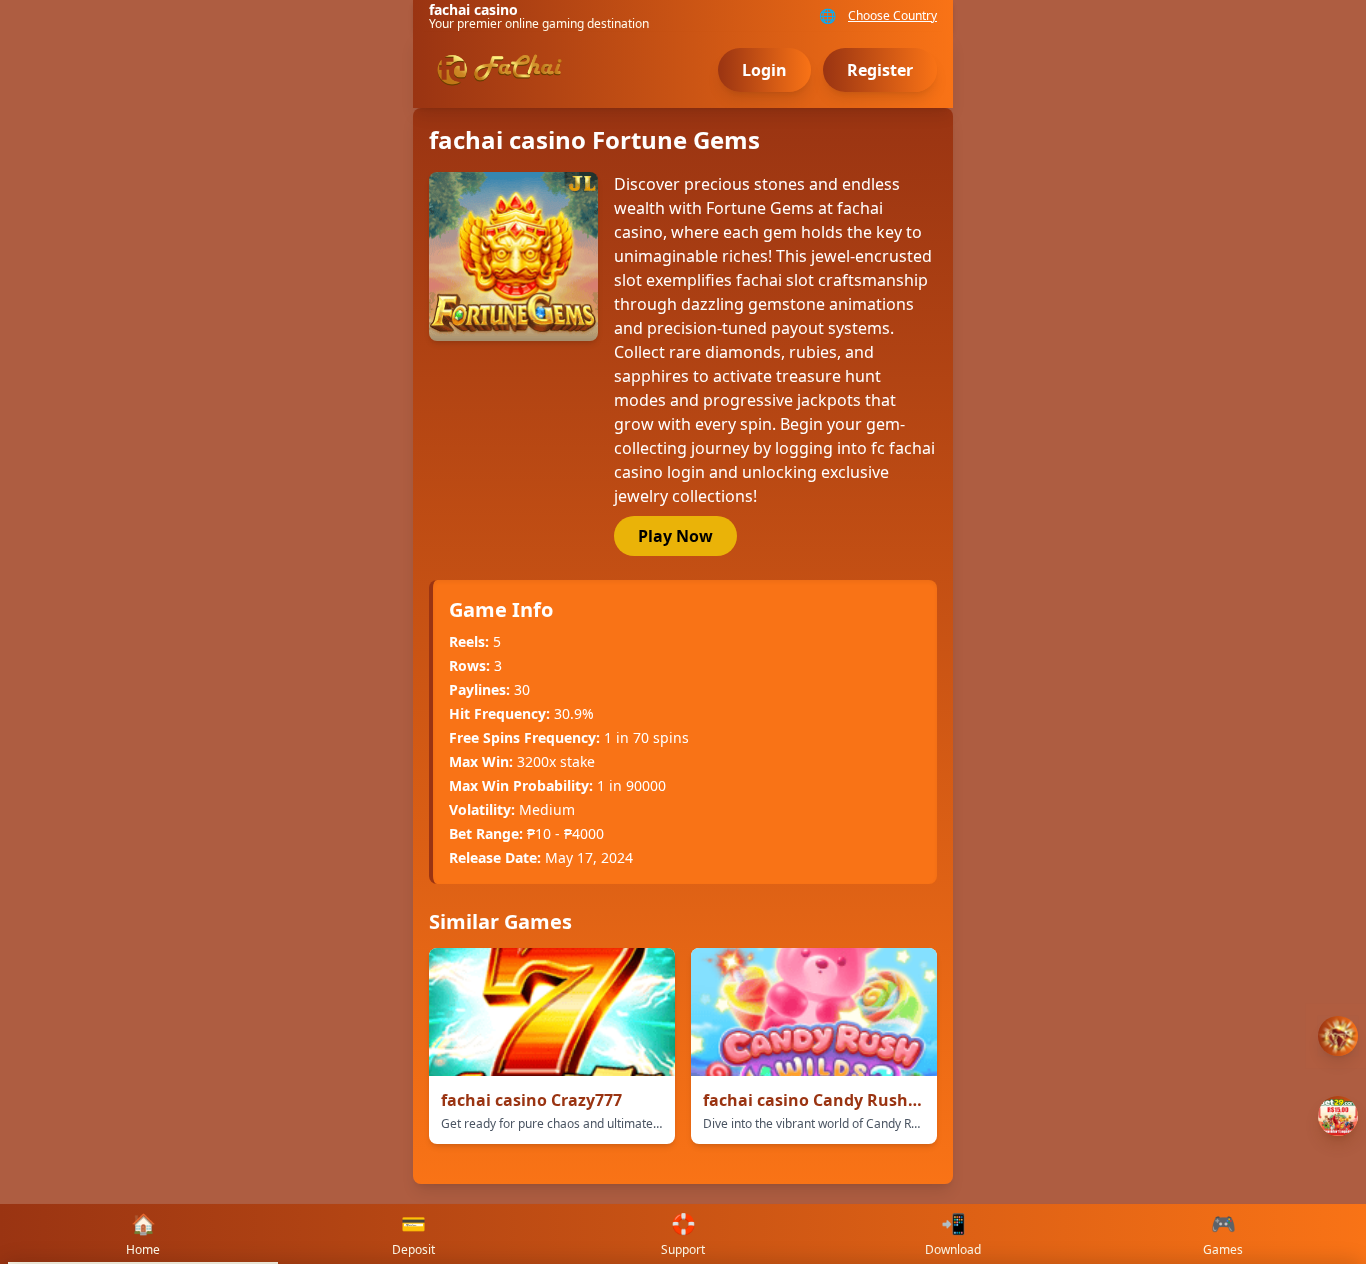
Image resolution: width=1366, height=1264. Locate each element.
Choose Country (892, 16)
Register (880, 70)
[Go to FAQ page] (1338, 1036)
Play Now (675, 536)
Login (764, 70)
